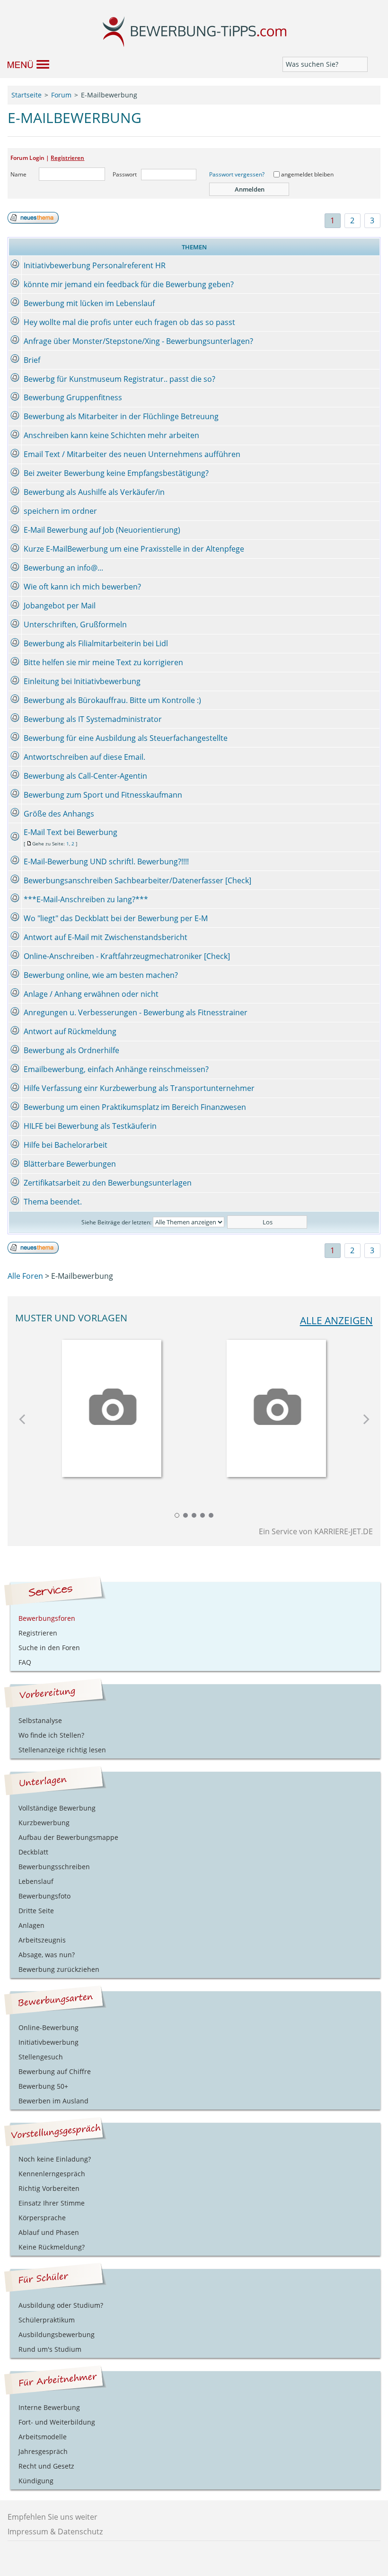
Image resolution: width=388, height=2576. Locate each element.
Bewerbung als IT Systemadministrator (93, 719)
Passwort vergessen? (237, 174)
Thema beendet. (53, 1202)
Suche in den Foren (49, 1648)
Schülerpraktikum (47, 2320)
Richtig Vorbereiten (49, 2188)
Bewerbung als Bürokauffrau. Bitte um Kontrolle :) (112, 700)
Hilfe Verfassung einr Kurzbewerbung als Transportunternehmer (139, 1088)
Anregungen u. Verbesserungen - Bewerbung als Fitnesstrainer (136, 1012)
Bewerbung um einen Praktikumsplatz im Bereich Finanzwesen (135, 1107)
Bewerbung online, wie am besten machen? (101, 975)
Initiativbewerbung (48, 2042)
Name (18, 174)
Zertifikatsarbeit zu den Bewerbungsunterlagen (108, 1183)
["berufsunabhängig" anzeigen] (112, 1405)
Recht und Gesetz (46, 2466)
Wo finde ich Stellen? (51, 1735)
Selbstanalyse (40, 1720)
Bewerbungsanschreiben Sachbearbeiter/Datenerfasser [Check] (137, 880)
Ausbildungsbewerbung (57, 2334)
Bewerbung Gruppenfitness (73, 397)
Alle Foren (25, 1276)
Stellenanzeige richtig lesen (62, 1750)
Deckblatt (33, 1852)
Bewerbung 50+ (43, 2086)
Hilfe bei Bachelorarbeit (66, 1145)
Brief (32, 360)
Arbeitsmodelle (43, 2437)
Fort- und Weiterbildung (57, 2422)
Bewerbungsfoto (44, 1896)
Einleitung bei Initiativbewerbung (82, 681)
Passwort (125, 174)
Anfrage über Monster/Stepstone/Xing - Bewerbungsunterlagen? (138, 341)
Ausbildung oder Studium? (61, 2305)
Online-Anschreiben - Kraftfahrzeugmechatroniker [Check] (127, 956)
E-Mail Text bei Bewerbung (71, 832)
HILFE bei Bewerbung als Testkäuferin (90, 1126)
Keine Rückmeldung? (52, 2247)
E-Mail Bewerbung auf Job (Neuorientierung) (102, 530)
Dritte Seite (36, 1911)
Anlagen (31, 1925)
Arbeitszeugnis (42, 1940)
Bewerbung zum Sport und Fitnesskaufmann (103, 795)
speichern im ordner (60, 511)
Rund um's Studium (50, 2349)
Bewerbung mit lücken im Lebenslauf (89, 303)
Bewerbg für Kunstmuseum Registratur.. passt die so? (119, 379)
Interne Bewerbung (49, 2407)
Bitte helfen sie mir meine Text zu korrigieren (103, 662)
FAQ (25, 1662)
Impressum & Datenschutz (55, 2532)
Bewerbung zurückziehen (59, 1969)
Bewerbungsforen (47, 1618)
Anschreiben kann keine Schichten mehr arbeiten (111, 435)
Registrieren (67, 158)
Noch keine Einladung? (55, 2159)
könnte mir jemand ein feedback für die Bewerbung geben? (129, 284)
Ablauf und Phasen (49, 2232)
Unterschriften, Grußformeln (75, 624)
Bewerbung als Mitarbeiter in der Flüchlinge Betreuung (121, 416)
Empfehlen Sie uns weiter (53, 2517)
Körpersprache (42, 2218)
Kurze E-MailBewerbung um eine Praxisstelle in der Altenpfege (134, 549)
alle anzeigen (336, 1320)
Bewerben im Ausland (53, 2101)
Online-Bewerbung (48, 2027)
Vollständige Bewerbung (57, 1808)
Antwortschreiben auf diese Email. (84, 757)
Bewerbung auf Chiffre (55, 2071)
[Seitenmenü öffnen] (24, 64)
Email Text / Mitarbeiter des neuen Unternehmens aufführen (132, 454)
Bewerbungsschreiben (54, 1867)
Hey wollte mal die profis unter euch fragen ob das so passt (129, 322)
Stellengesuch (41, 2057)
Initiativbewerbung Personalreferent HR (95, 265)
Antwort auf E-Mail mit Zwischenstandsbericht (106, 937)
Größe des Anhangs (59, 814)
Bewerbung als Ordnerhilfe (71, 1050)
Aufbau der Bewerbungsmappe (68, 1837)
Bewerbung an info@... (63, 568)
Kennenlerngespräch (52, 2174)
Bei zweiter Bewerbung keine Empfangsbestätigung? (116, 473)
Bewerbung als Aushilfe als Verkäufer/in (94, 492)
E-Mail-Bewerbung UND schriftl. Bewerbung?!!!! (106, 862)
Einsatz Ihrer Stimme (52, 2203)
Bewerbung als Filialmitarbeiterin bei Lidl (96, 643)
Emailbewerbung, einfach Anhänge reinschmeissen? (116, 1069)
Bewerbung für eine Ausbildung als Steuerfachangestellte (126, 738)
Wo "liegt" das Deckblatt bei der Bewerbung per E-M (116, 918)
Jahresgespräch (43, 2451)
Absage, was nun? (47, 1955)
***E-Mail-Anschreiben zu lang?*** (86, 899)
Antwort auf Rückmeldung (70, 1031)
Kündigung (36, 2481)
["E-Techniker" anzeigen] (276, 1405)
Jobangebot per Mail (60, 606)
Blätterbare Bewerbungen (70, 1164)
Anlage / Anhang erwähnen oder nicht (91, 994)
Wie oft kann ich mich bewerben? (82, 587)
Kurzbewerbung (44, 1823)
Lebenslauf (36, 1881)
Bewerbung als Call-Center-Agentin (85, 776)
